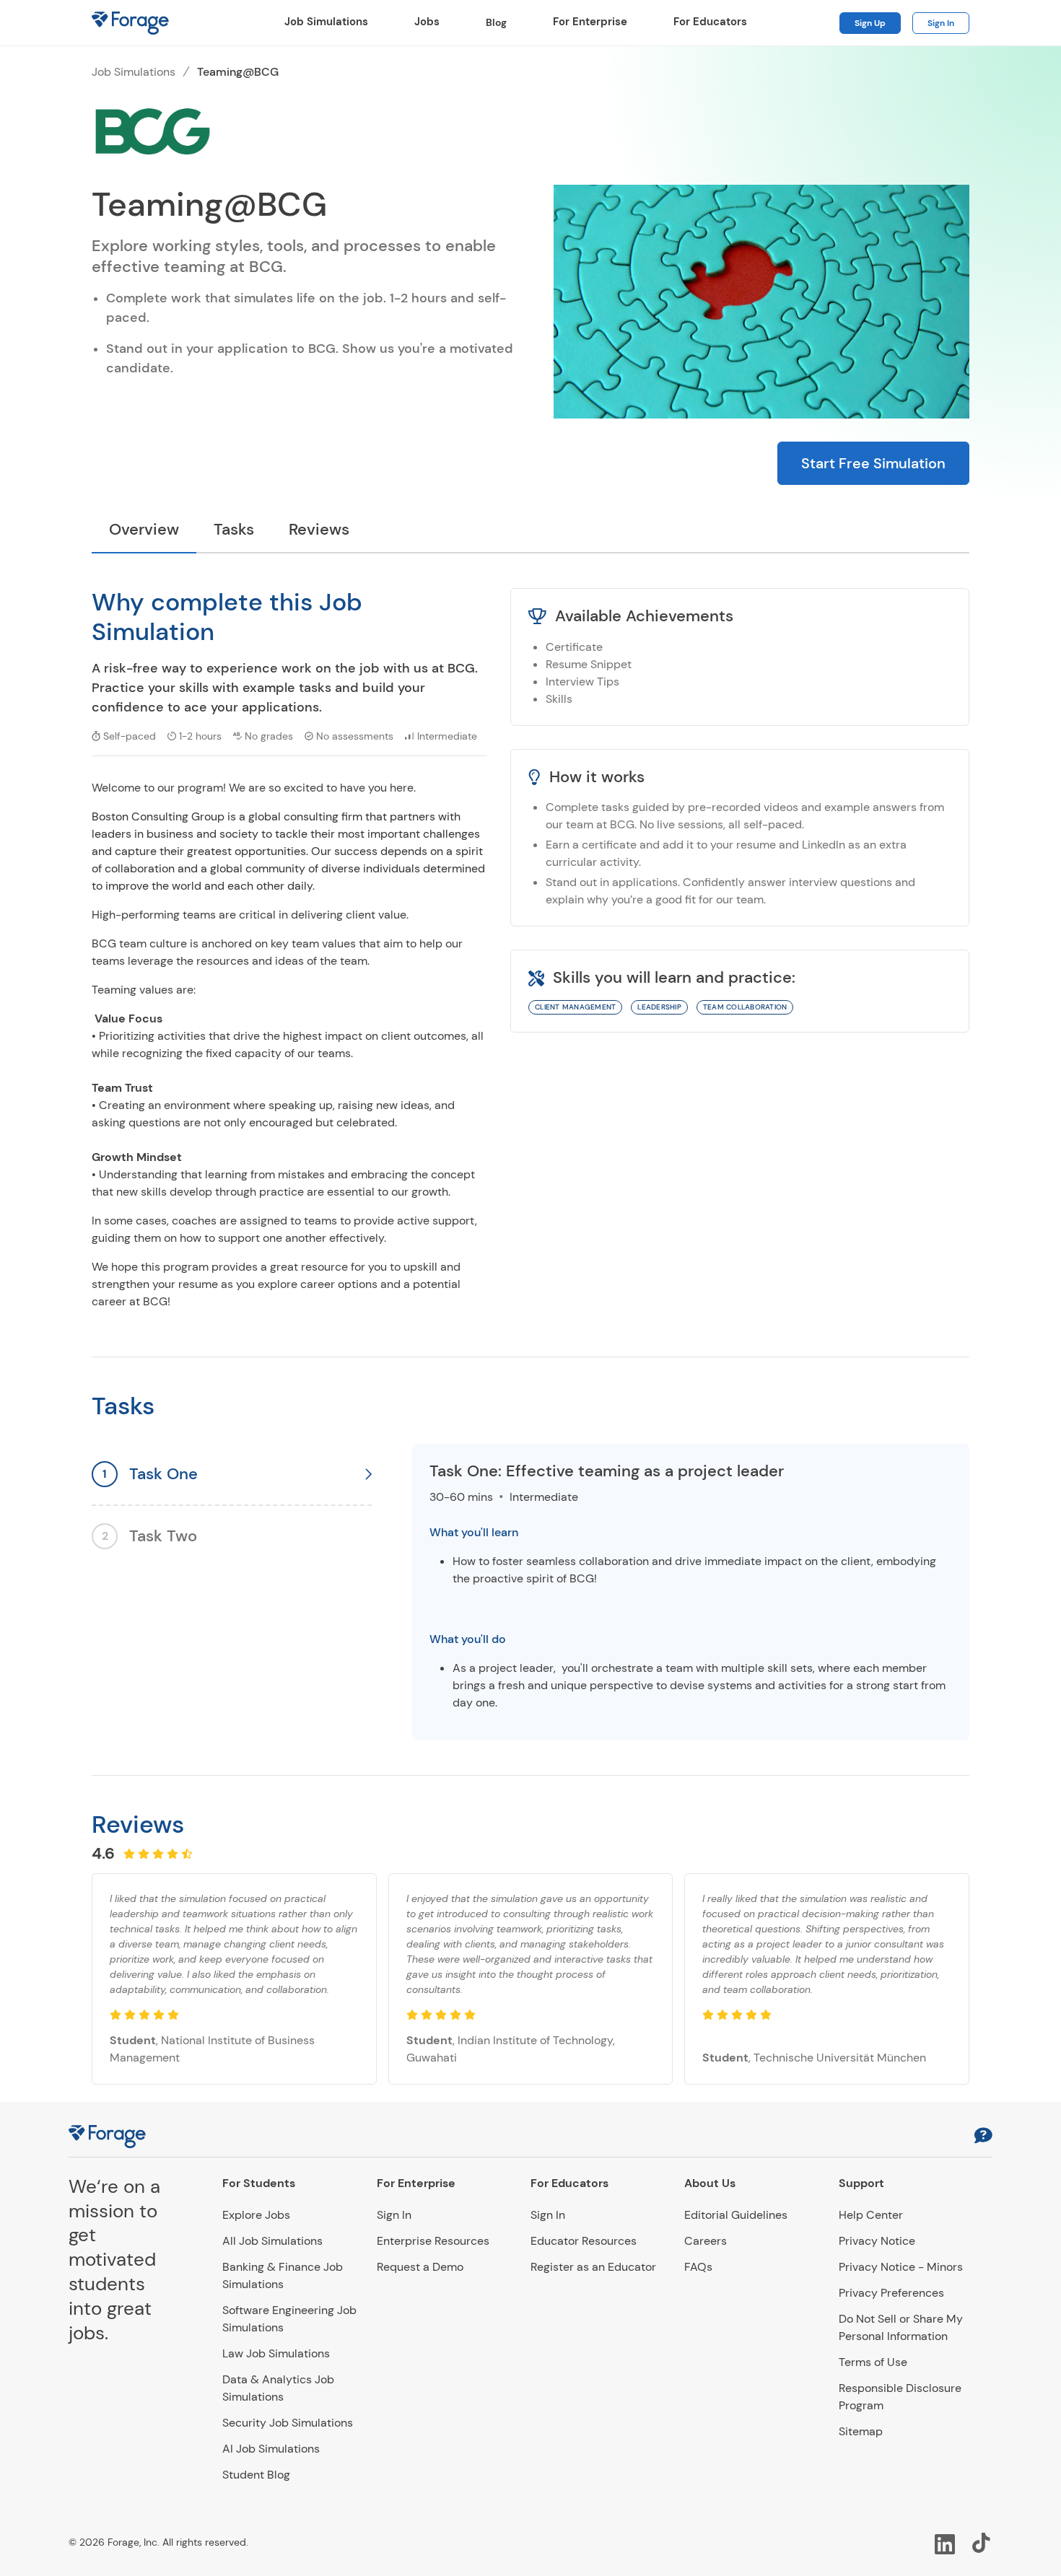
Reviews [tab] (319, 529)
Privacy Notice (877, 2241)
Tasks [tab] (234, 529)
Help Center (871, 2215)
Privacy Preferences (891, 2293)
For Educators (710, 22)
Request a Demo (420, 2267)
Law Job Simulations (276, 2353)
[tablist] (530, 531)
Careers (706, 2241)
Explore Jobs (256, 2215)
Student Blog (256, 2475)
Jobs (427, 22)
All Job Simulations (272, 2241)
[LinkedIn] (945, 2543)
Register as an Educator (593, 2267)
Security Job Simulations (288, 2423)
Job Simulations (326, 22)
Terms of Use (873, 2362)
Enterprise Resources (433, 2241)
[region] (691, 1592)
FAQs (698, 2267)
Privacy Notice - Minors (901, 2267)
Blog (496, 22)
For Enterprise (590, 22)
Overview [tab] (144, 529)
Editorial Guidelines (736, 2215)
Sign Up (870, 23)
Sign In (941, 23)
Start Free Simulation (873, 463)
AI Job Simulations (271, 2449)
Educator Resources (584, 2241)
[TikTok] (982, 2543)
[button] (983, 2137)
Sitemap (861, 2431)
